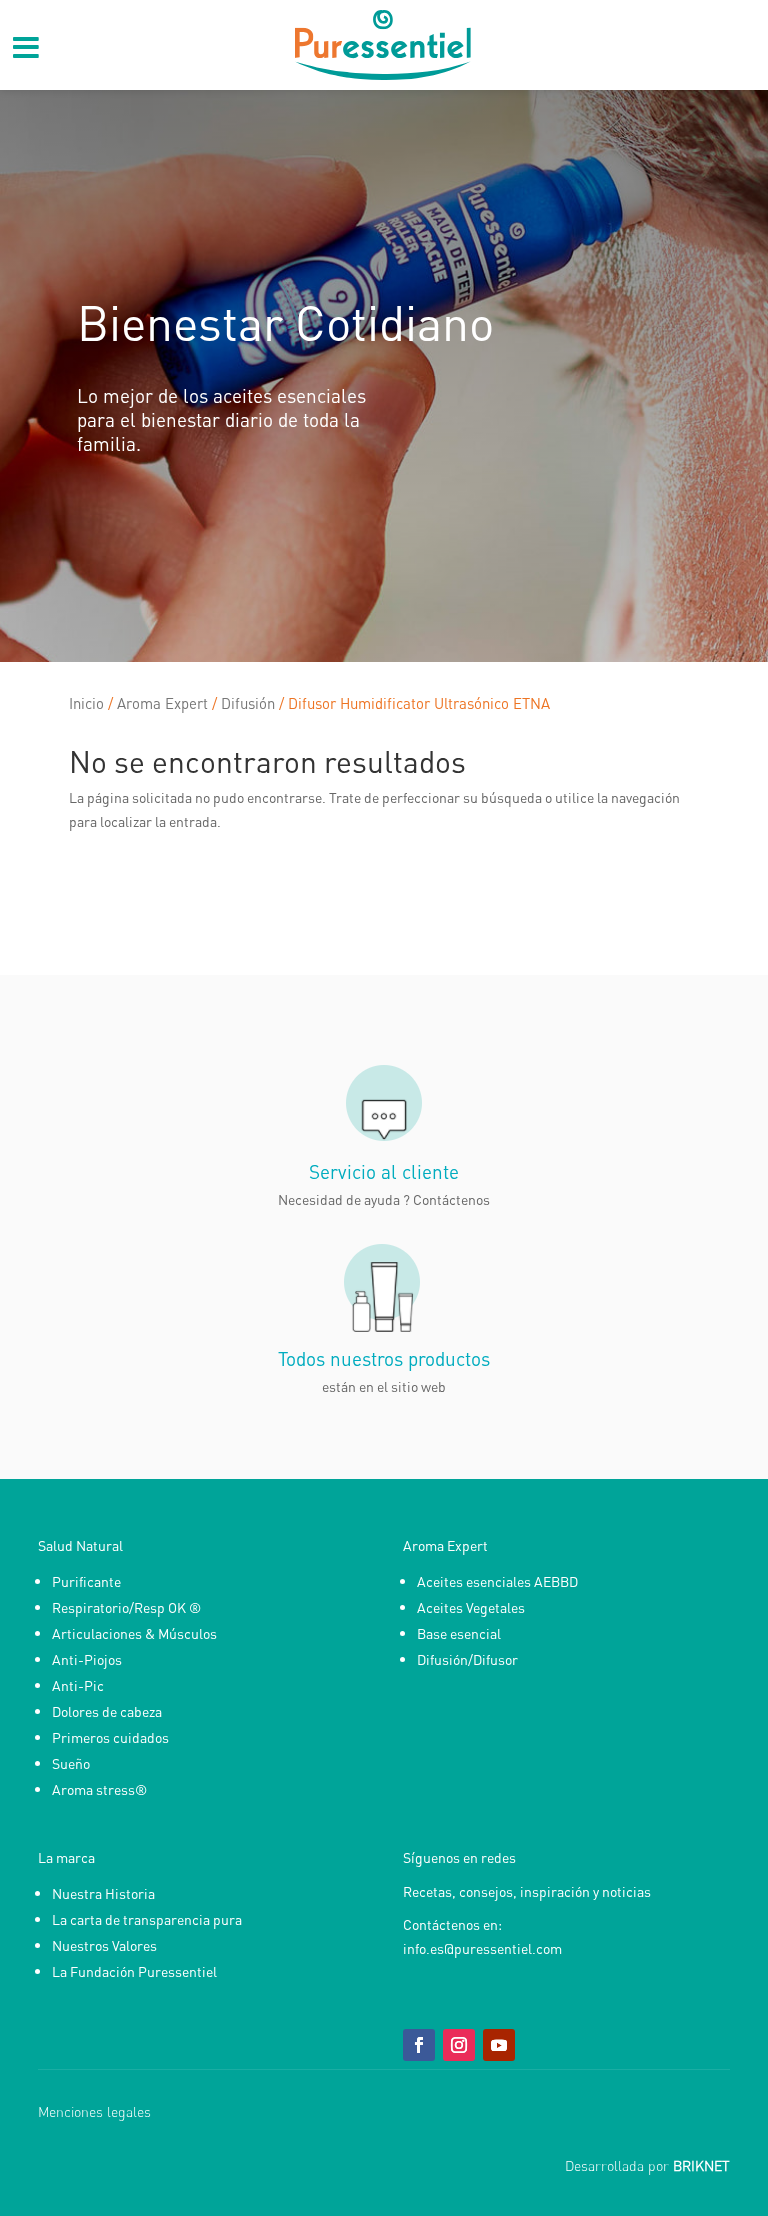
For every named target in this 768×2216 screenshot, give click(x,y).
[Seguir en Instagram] (459, 2045)
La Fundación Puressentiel (134, 1971)
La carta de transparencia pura (147, 1919)
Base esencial (459, 1633)
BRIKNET (701, 2165)
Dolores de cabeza (107, 1711)
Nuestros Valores (104, 1945)
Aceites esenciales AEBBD (497, 1581)
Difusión (248, 703)
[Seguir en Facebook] (419, 2045)
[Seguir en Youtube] (499, 2045)
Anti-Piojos (87, 1659)
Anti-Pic (78, 1685)
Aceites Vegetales (471, 1607)
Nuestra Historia (103, 1893)
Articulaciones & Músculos (134, 1633)
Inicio (86, 703)
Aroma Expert (162, 703)
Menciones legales (94, 2111)
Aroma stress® (99, 1789)
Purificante (86, 1581)
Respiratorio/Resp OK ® (126, 1607)
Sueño (71, 1763)
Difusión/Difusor (467, 1659)
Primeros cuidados (110, 1737)
